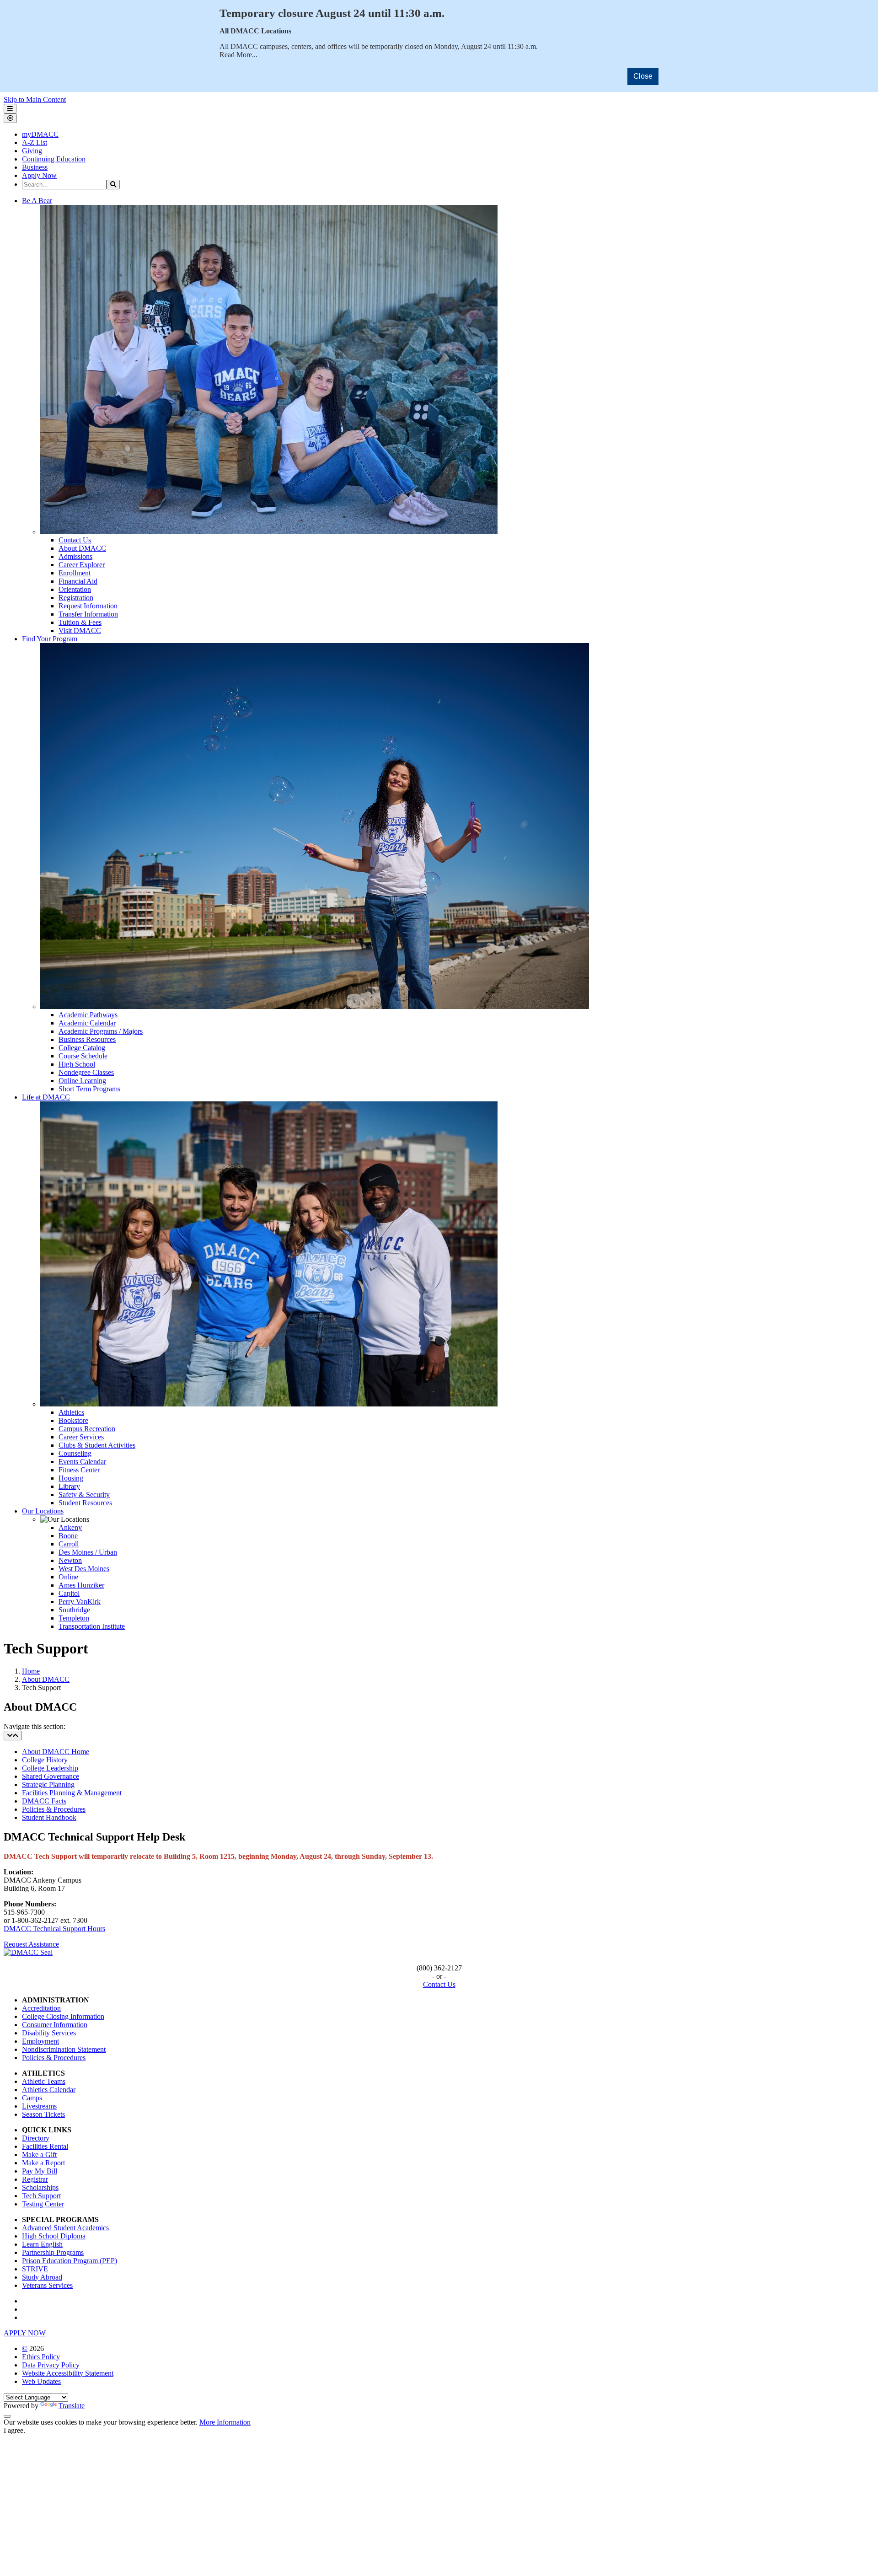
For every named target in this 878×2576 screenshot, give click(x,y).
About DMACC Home (56, 1752)
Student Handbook (49, 1817)
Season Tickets (43, 2114)
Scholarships (40, 2187)
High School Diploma (54, 2236)
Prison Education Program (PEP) (70, 2261)
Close (643, 76)
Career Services (81, 1437)
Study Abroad (42, 2277)
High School (77, 1064)
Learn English (42, 2244)
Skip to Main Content (35, 99)
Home (31, 1671)
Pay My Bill (40, 2171)
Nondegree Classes (86, 1072)
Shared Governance (51, 1776)
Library (69, 1486)
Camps (32, 2098)
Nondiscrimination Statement (64, 2049)
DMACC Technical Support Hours (54, 1929)
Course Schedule (83, 1056)
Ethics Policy (41, 2357)
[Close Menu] (10, 118)
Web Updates (41, 2381)
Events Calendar (82, 1462)
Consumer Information (55, 2025)
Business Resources (87, 1039)
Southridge (74, 1610)
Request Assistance (31, 1944)
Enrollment (75, 573)
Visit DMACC (80, 631)
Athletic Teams (44, 2081)
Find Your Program (50, 639)
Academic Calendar (87, 1023)
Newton (70, 1560)
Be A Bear (37, 201)
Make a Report (43, 2163)
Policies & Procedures (54, 1809)
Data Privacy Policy (51, 2365)
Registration (76, 598)
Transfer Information (88, 614)
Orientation (75, 589)
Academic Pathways (88, 1015)
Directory (36, 2138)
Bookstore (73, 1420)
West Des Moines (84, 1569)
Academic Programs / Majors (101, 1031)
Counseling (75, 1453)
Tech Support (41, 2196)
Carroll (69, 1544)
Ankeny (70, 1527)
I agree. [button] (14, 2430)
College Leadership (50, 1768)
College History (45, 1760)
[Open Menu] (10, 109)
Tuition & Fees (80, 622)
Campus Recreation (87, 1429)
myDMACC (40, 134)
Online (68, 1577)
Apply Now (39, 175)
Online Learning (82, 1081)
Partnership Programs (53, 2252)
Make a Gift (39, 2155)
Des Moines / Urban (88, 1552)
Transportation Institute (92, 1626)
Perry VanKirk (80, 1602)
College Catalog (82, 1048)
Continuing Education (54, 159)
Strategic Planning (48, 1784)
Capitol (69, 1593)
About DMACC (82, 548)
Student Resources (85, 1503)
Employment (40, 2041)
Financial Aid (78, 581)
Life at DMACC (46, 1097)
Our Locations (43, 1511)
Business (35, 167)
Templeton (74, 1618)
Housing (71, 1478)
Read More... (238, 55)
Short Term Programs (89, 1089)
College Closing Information (63, 2016)
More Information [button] (225, 2422)
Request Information (88, 606)
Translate (72, 2406)
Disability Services (49, 2033)
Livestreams (39, 2106)
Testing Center (43, 2204)
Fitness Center (79, 1470)
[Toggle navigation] (13, 1736)
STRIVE (35, 2269)
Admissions (75, 556)
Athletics (71, 1412)
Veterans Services (47, 2285)
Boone (68, 1536)
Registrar (35, 2179)
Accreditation (41, 2008)
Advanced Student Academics (65, 2228)
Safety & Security (84, 1495)
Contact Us (75, 540)
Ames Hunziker (81, 1585)
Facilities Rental (45, 2146)
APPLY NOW (25, 2333)
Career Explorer (82, 565)
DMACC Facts (44, 1801)
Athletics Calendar (49, 2090)
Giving (32, 151)
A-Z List (35, 142)
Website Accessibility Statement (68, 2373)
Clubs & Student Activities (97, 1445)
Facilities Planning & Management (72, 1793)
